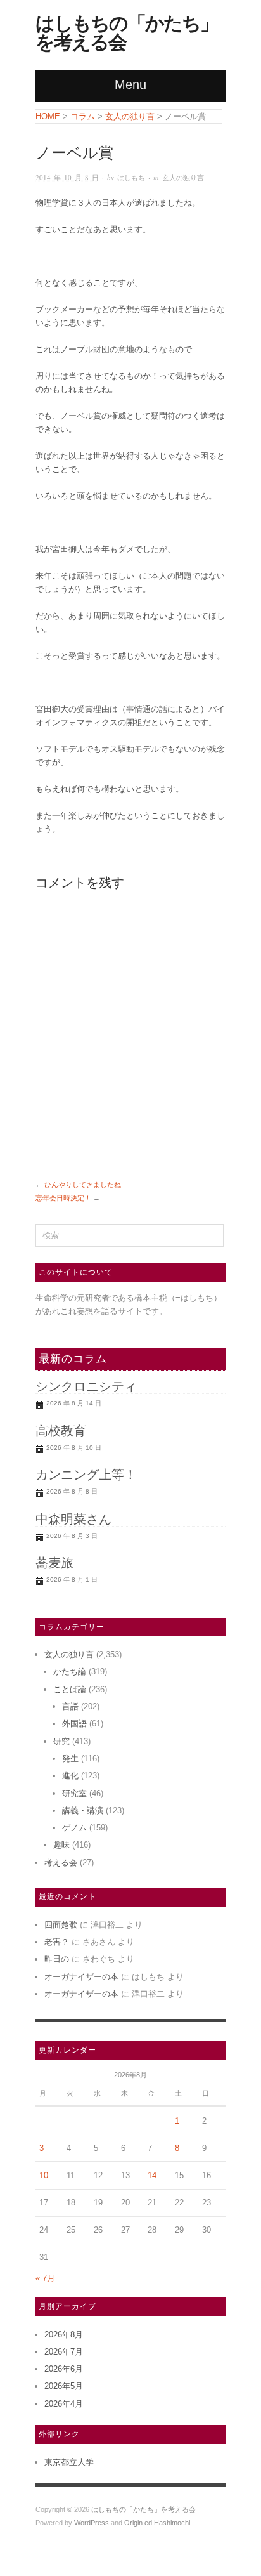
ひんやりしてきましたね (83, 1185)
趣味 (61, 1845)
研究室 (74, 1793)
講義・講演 (83, 1810)
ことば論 (70, 1689)
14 (152, 2175)
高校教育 (61, 1431)
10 (44, 2175)
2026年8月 (64, 2335)
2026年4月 (64, 2404)
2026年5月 (64, 2386)
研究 (61, 1741)
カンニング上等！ (86, 1475)
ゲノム (74, 1828)
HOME (48, 116)
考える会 (61, 1863)
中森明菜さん (73, 1519)
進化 (70, 1776)
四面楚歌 (61, 1925)
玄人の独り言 (183, 177)
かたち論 (70, 1672)
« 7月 (45, 2278)
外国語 (74, 1724)
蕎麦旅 (54, 1563)
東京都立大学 (69, 2462)
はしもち (131, 177)
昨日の (57, 1959)
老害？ (57, 1942)
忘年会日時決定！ (63, 1198)
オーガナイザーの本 (81, 1977)
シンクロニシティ (86, 1386)
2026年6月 (64, 2369)
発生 (70, 1758)
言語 (70, 1706)
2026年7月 (64, 2352)
